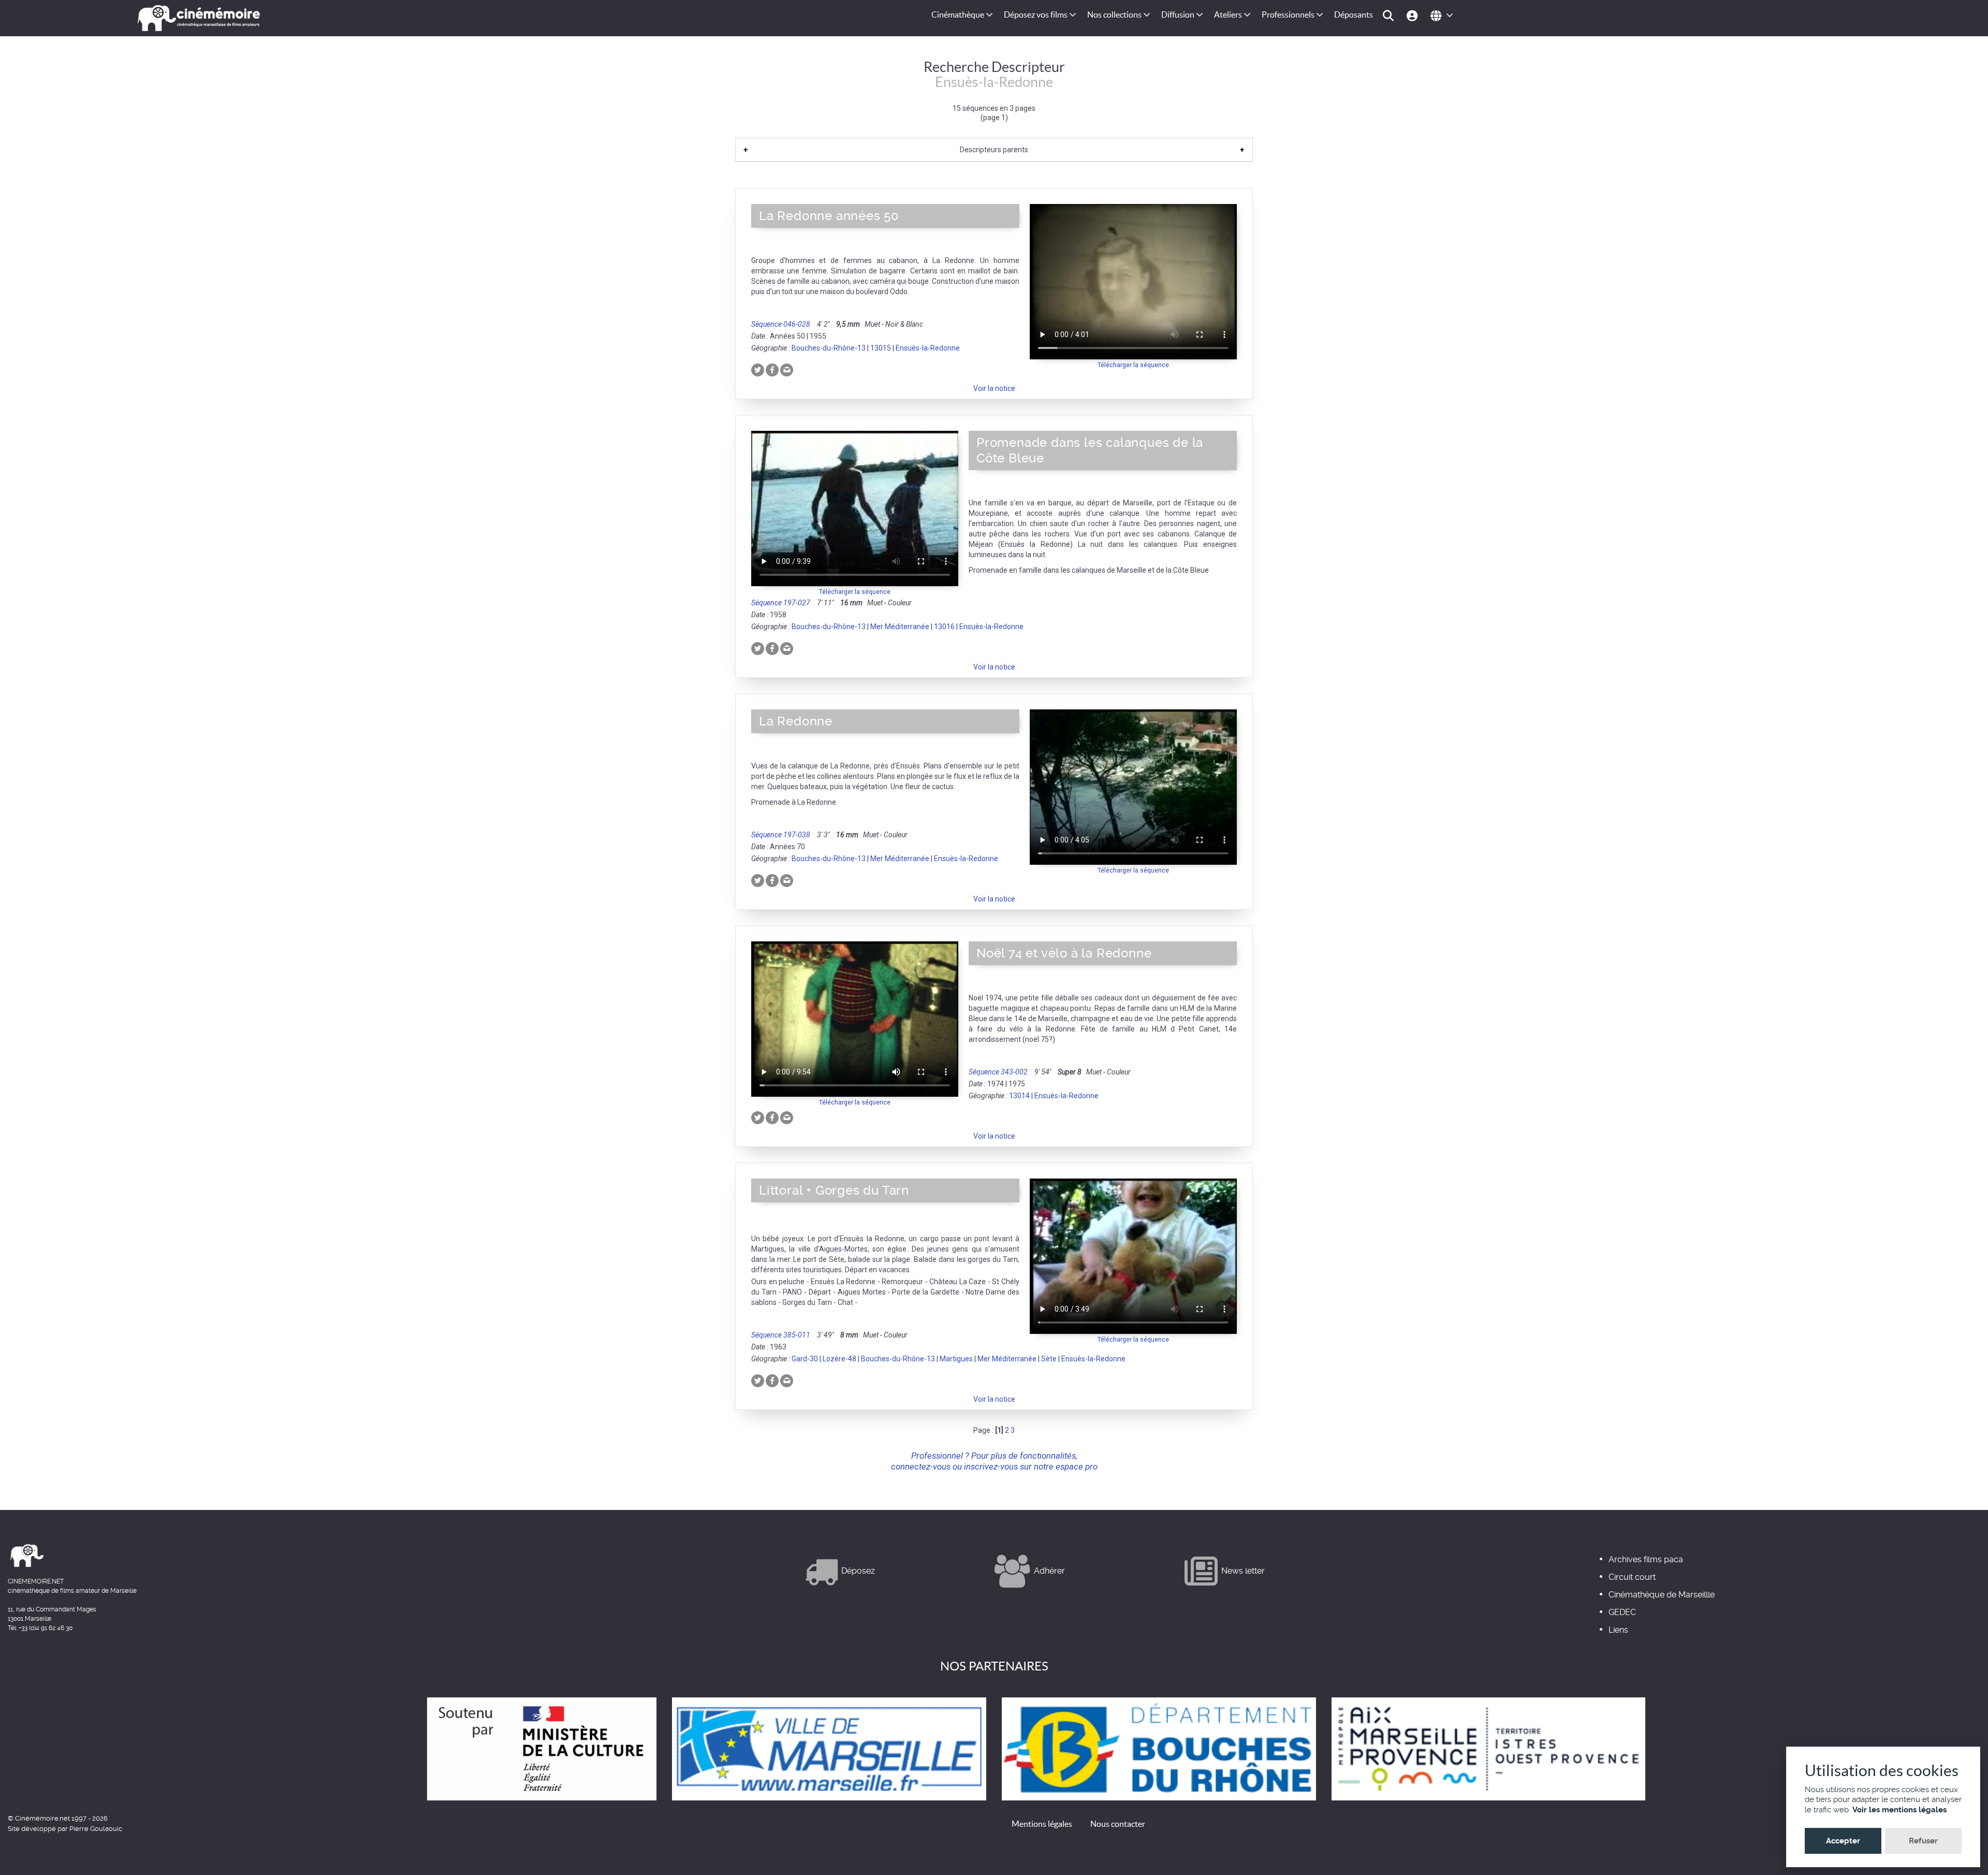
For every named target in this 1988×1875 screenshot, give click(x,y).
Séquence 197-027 (781, 603)
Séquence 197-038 (781, 835)
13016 (944, 627)
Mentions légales (1042, 1824)
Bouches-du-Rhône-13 (829, 348)
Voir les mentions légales (1899, 1810)
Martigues (956, 1359)
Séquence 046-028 (781, 324)
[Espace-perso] (1414, 15)
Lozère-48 (839, 1359)
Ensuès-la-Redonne (928, 348)
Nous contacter (1118, 1824)
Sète (1049, 1359)
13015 (881, 348)
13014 (1019, 1096)
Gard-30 (805, 1359)
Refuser (1923, 1841)
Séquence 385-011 (781, 1335)
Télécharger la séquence (1133, 365)
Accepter (1843, 1841)
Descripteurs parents (994, 150)
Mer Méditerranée (900, 627)
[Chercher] (1390, 15)
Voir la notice (994, 388)
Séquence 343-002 (998, 1072)
